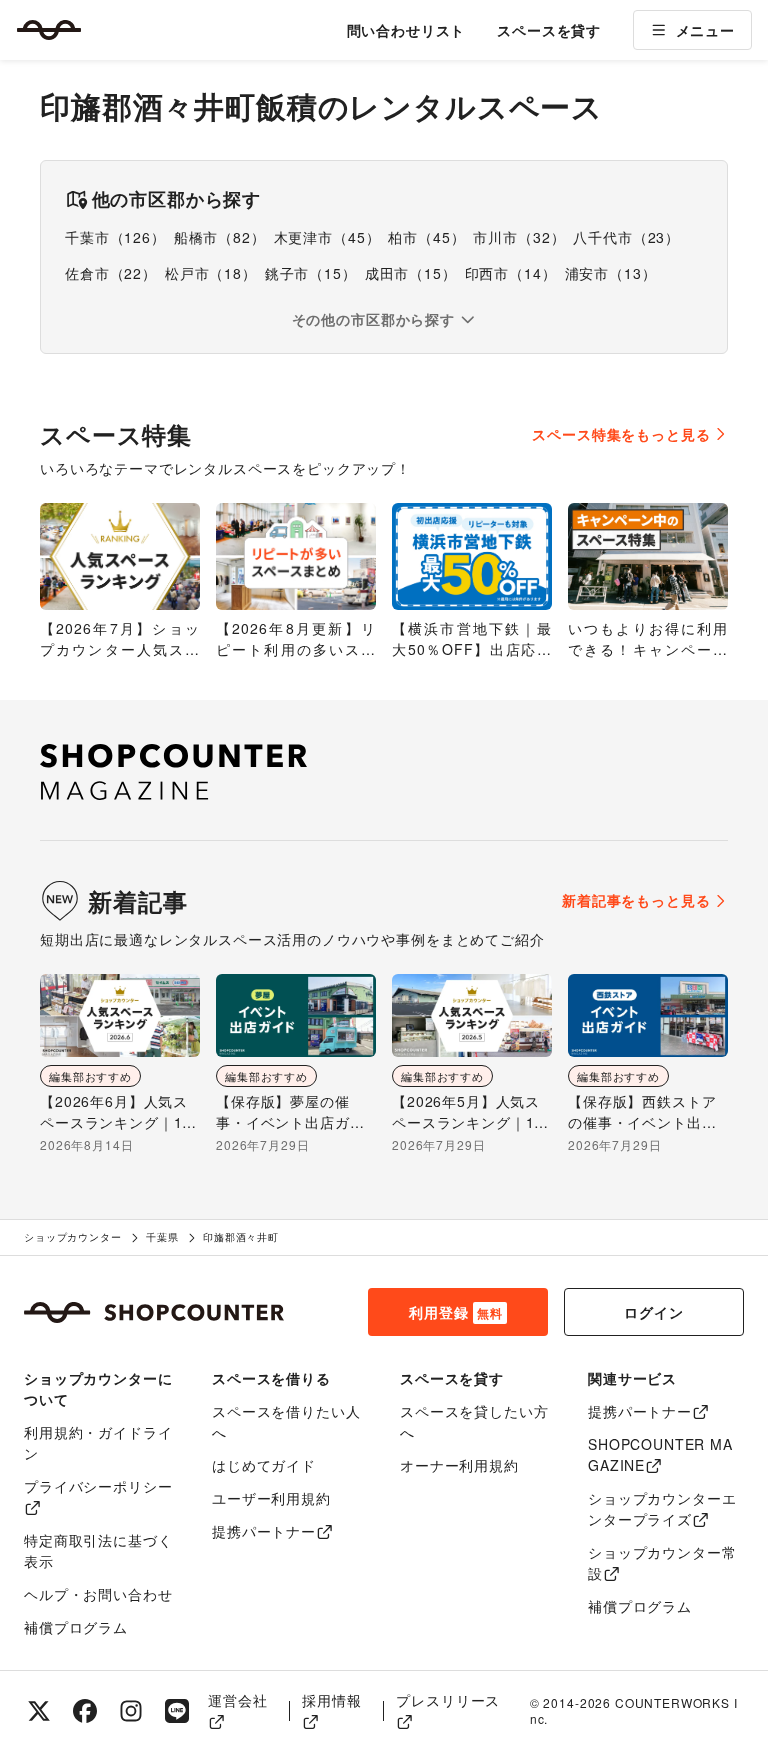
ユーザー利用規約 (271, 1498)
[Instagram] (131, 1711)
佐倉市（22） (111, 273)
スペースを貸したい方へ (474, 1421)
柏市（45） (426, 237)
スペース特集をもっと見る (621, 434)
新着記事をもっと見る (636, 900)
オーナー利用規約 (459, 1465)
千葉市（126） (115, 237)
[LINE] (177, 1711)
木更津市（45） (327, 237)
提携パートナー (264, 1531)
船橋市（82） (220, 237)
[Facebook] (85, 1711)
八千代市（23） (626, 237)
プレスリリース (448, 1700)
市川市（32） (519, 237)
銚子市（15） (311, 273)
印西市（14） (511, 273)
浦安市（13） (611, 273)
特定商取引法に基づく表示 (98, 1550)
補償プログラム (76, 1627)
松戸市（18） (211, 273)
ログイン (653, 1312)
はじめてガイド (264, 1465)
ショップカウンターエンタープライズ (662, 1508)
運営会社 (237, 1700)
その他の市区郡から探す (373, 319)
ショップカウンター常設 (662, 1562)
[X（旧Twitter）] (39, 1711)
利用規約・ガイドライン (98, 1442)
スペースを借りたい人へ (286, 1421)
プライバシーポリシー (98, 1486)
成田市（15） (411, 273)
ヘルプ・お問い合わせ (98, 1594)
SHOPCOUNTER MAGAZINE (660, 1454)
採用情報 (331, 1700)
